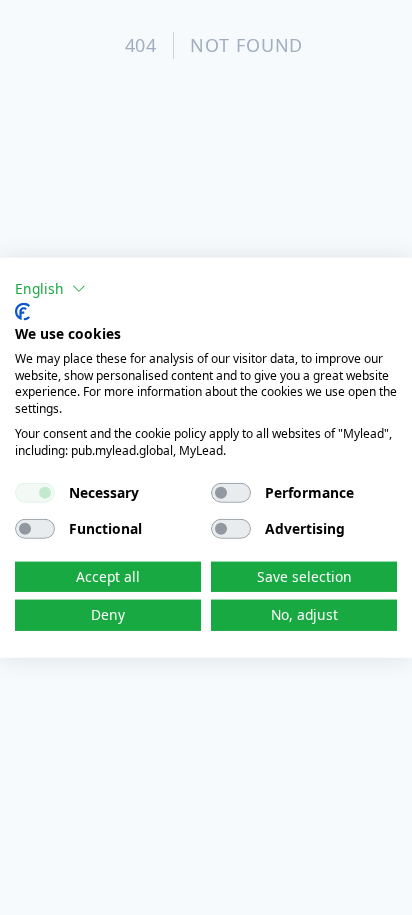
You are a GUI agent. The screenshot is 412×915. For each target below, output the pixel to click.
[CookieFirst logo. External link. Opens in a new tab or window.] (22, 312)
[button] (50, 288)
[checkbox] (35, 492)
